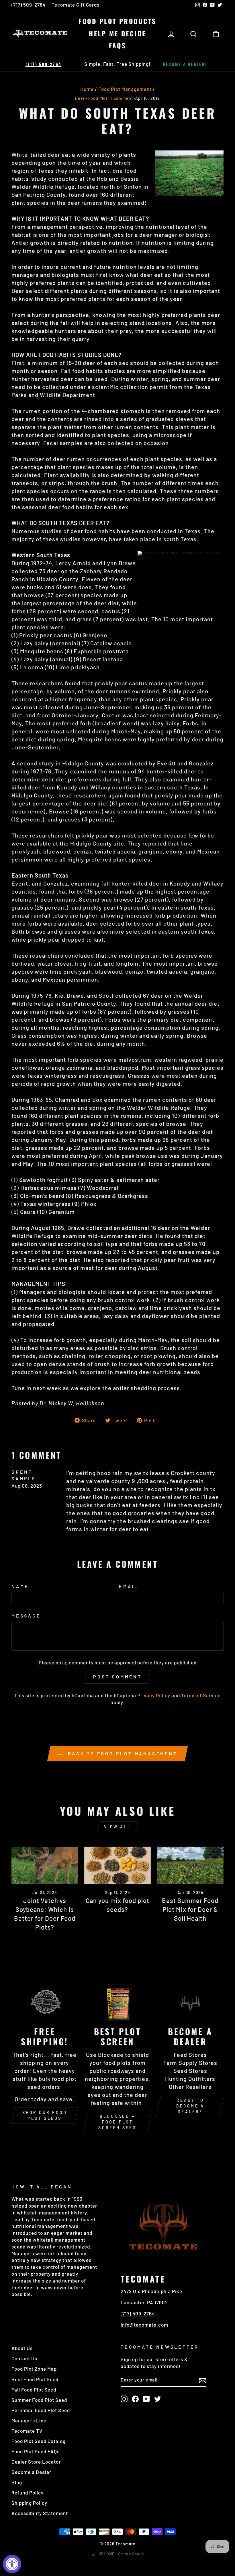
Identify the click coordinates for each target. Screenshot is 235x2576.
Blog (17, 2482)
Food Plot (98, 98)
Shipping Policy (29, 2503)
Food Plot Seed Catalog (39, 2441)
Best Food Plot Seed (35, 2379)
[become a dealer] (190, 2002)
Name (20, 1586)
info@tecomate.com (144, 2325)
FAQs (118, 45)
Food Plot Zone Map (34, 2369)
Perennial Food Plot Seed (41, 2410)
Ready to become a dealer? (190, 2106)
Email (129, 1586)
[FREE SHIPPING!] (45, 2002)
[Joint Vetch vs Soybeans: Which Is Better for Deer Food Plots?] (45, 1865)
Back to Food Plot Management (121, 1754)
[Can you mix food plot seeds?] (117, 1865)
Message (26, 1616)
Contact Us (24, 2358)
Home (87, 89)
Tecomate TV (27, 2431)
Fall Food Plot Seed (34, 2390)
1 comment (122, 98)
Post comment (117, 1677)
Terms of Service (201, 1695)
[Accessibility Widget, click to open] (12, 2564)
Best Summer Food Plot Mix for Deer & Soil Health (190, 1909)
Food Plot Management (125, 89)
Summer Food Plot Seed (39, 2400)
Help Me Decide (117, 33)
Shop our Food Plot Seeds (45, 2115)
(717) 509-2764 (29, 5)
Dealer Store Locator (36, 2462)
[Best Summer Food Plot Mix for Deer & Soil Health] (190, 1865)
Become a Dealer (31, 2472)
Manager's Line (29, 2420)
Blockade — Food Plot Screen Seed (117, 2122)
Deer (80, 98)
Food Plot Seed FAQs (36, 2451)
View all (117, 1827)
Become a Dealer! (185, 64)
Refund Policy (28, 2492)
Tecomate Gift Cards (76, 5)
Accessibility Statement (40, 2513)
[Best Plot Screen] (117, 2002)
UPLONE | (120, 2554)
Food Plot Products (117, 21)
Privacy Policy (154, 1695)
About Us (22, 2348)
